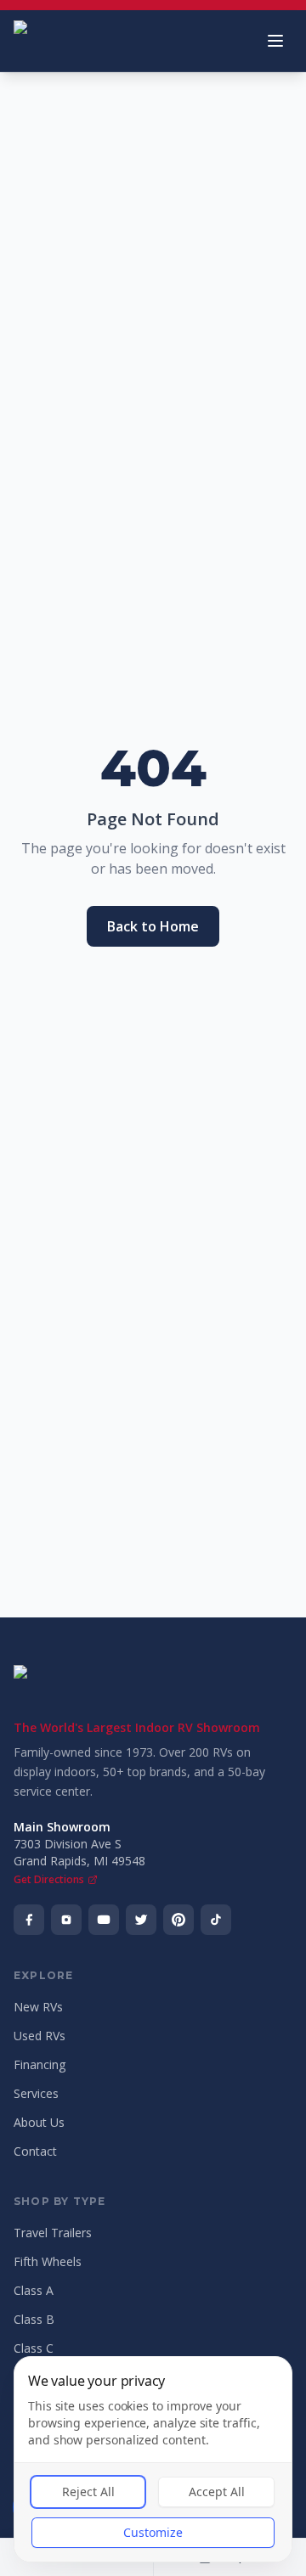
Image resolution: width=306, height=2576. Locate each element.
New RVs (38, 2007)
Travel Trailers (53, 2233)
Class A (34, 2290)
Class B (34, 2319)
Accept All (217, 2492)
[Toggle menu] (275, 41)
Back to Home (153, 926)
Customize (153, 2532)
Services (36, 2093)
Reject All (88, 2492)
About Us (39, 2122)
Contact (35, 2151)
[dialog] (153, 2459)
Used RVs (40, 2036)
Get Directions (49, 1880)
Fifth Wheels (48, 2261)
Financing (40, 2064)
